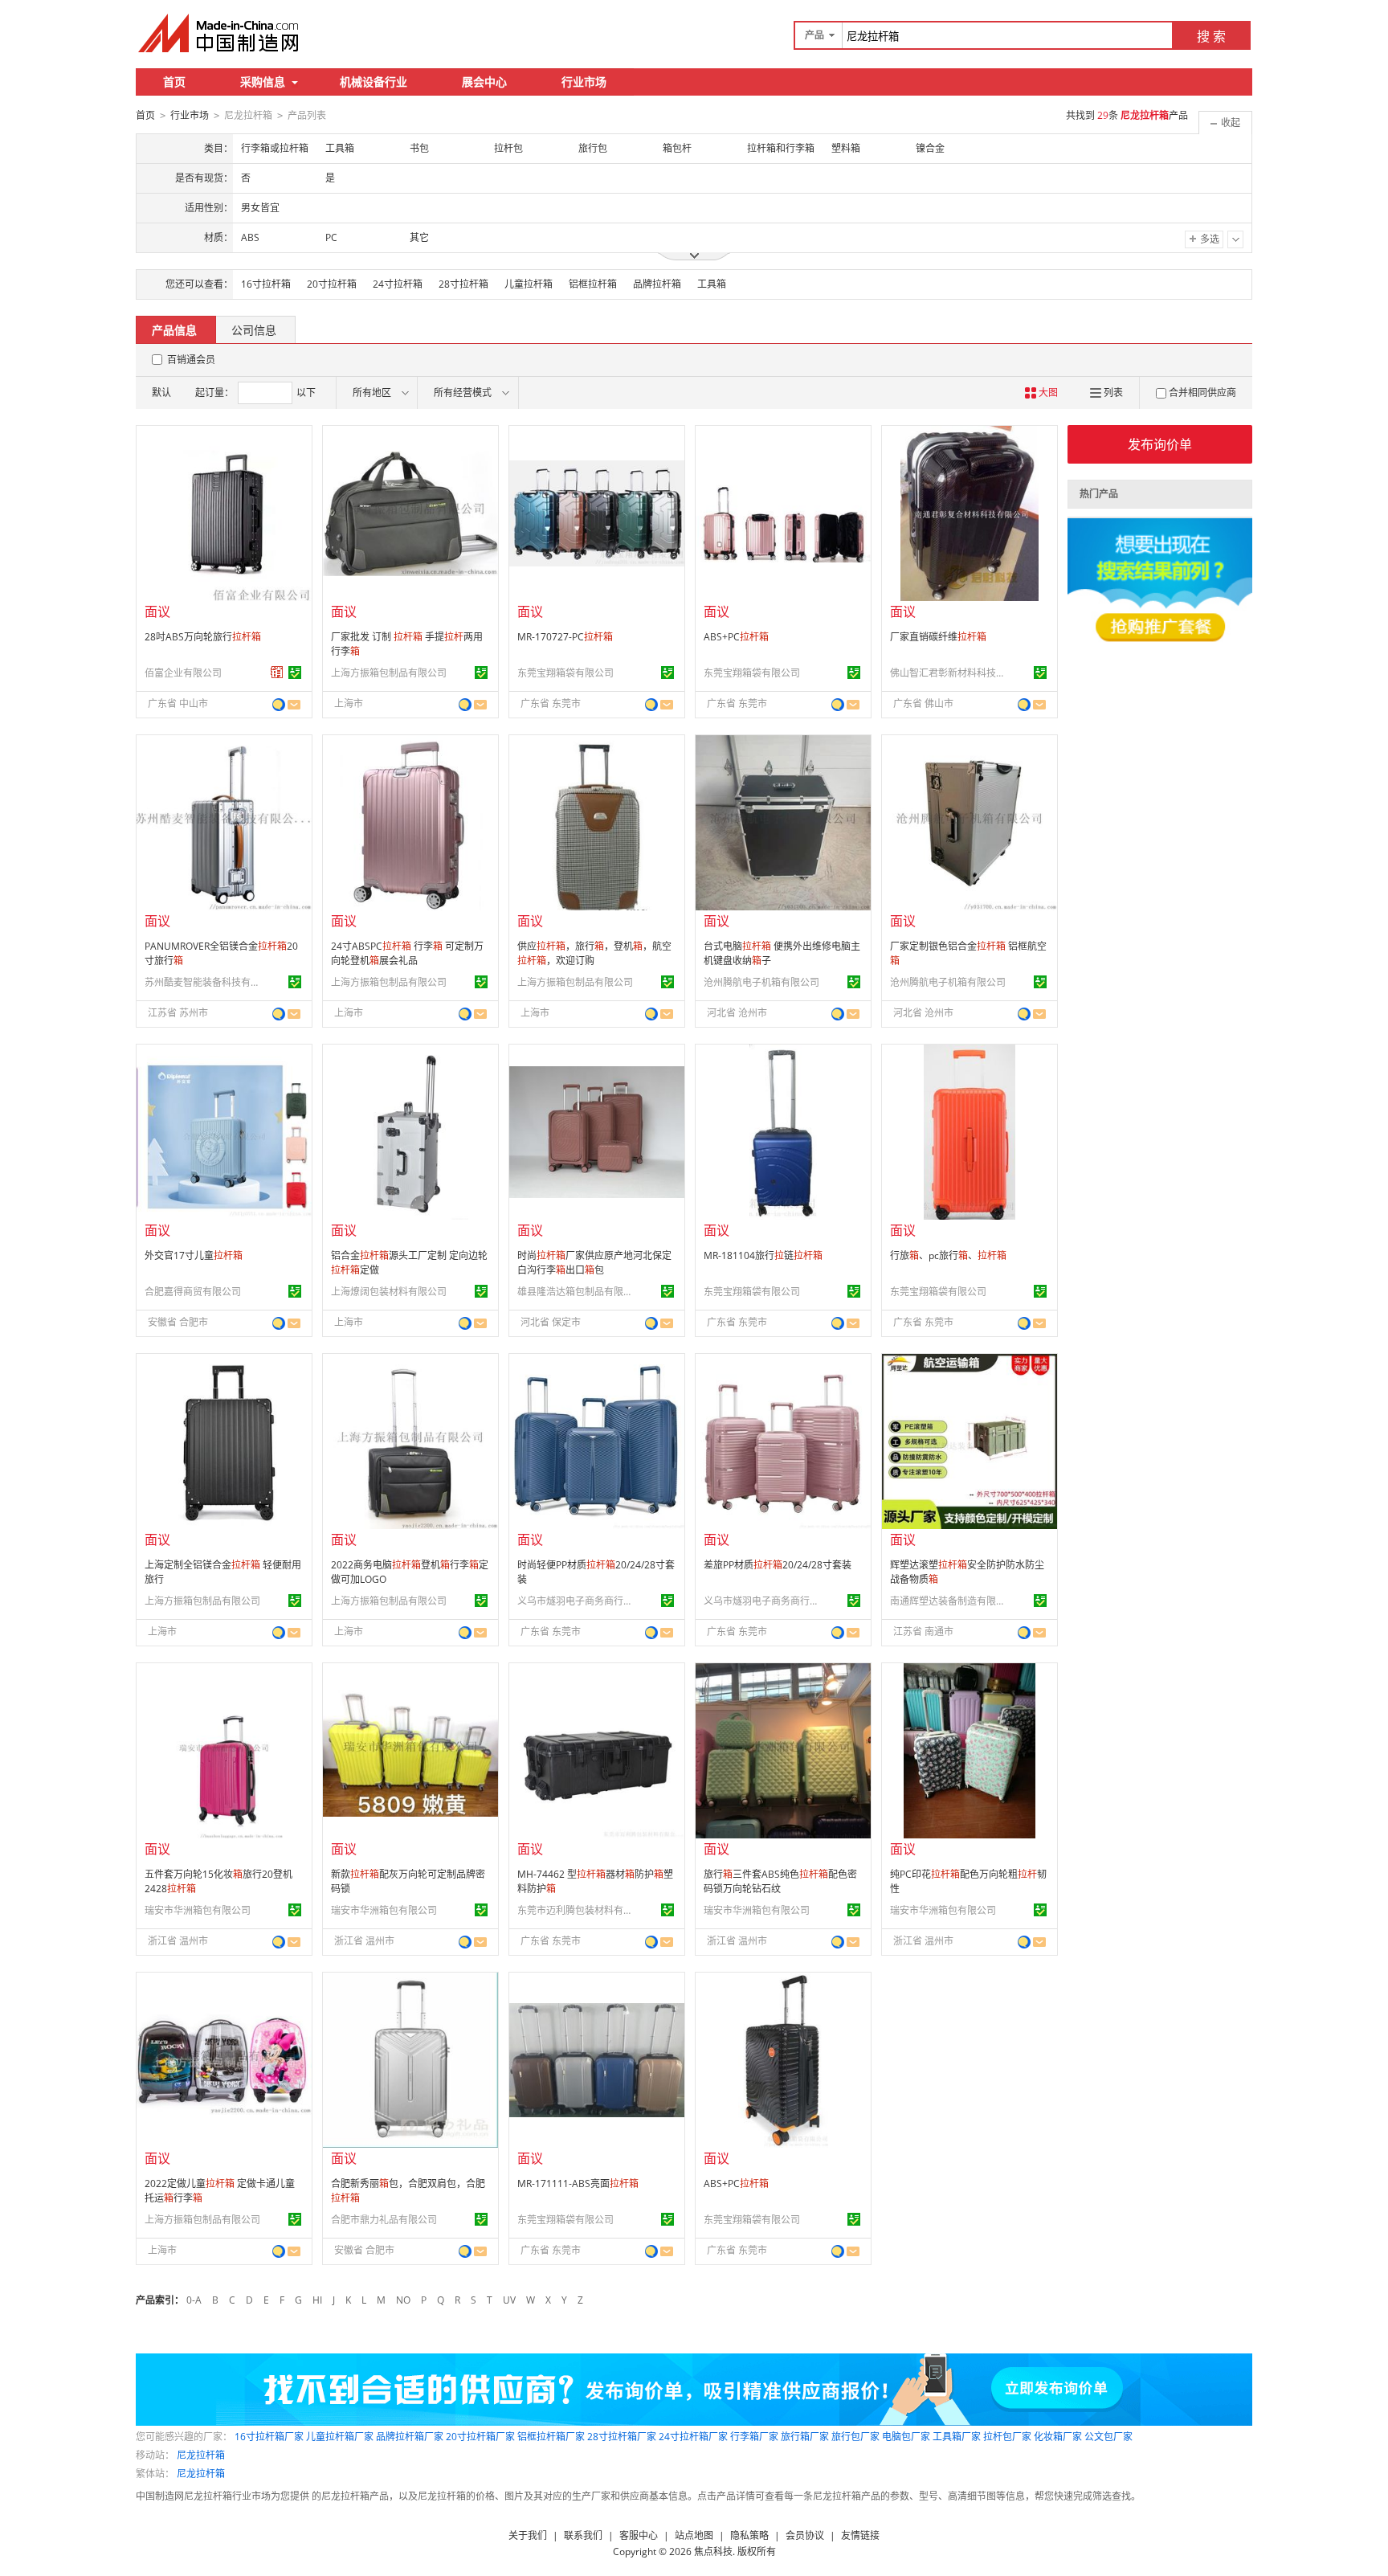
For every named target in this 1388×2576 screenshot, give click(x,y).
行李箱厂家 (754, 2437)
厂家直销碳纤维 (938, 637)
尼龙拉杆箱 (201, 2455)
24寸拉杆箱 (398, 284)
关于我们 (528, 2535)
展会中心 (484, 82)
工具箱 (712, 284)
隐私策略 (749, 2535)
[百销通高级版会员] (277, 673)
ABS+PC (736, 637)
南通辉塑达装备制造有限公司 (950, 1601)
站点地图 (694, 2535)
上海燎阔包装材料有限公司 (389, 1292)
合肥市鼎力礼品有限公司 (384, 2220)
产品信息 (174, 330)
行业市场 (584, 82)
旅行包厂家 (855, 2437)
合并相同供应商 (1202, 393)
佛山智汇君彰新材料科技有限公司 (950, 673)
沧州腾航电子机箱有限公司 (761, 982)
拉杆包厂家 (1007, 2437)
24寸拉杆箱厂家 (693, 2437)
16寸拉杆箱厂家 (269, 2437)
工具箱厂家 (957, 2437)
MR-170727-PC (565, 637)
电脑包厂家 (906, 2437)
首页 (174, 82)
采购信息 (263, 82)
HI (317, 2300)
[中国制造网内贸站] (220, 33)
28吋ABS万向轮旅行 (203, 637)
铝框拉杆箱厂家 (551, 2437)
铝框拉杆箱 (593, 284)
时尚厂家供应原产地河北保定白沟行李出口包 (594, 1263)
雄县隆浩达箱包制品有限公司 (578, 1292)
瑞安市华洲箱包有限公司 (198, 1910)
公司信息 (254, 330)
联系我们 (583, 2535)
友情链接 (860, 2535)
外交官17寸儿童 (194, 1255)
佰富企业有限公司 (183, 673)
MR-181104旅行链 (763, 1255)
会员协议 (805, 2535)
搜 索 (1211, 36)
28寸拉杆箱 (463, 284)
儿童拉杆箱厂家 (340, 2437)
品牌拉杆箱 (657, 284)
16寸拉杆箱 (266, 284)
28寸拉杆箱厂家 (622, 2437)
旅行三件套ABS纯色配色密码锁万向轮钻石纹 (780, 1881)
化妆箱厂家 (1058, 2437)
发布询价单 (1160, 444)
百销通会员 (191, 360)
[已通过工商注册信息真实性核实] (295, 673)
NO (403, 2300)
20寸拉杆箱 (332, 284)
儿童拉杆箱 (529, 284)
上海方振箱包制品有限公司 (389, 673)
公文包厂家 (1108, 2437)
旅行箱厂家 (805, 2437)
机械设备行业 (374, 82)
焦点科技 (713, 2551)
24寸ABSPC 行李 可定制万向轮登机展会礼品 (407, 953)
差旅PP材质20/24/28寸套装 (778, 1565)
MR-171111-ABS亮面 (578, 2183)
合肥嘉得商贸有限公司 (193, 1292)
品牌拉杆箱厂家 (410, 2437)
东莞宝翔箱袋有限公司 (565, 673)
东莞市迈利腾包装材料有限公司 (578, 1910)
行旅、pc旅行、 (948, 1255)
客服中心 (639, 2535)
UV (509, 2300)
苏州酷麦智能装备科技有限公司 (205, 982)
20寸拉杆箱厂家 (480, 2437)
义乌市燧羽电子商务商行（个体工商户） (578, 1601)
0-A (194, 2300)
